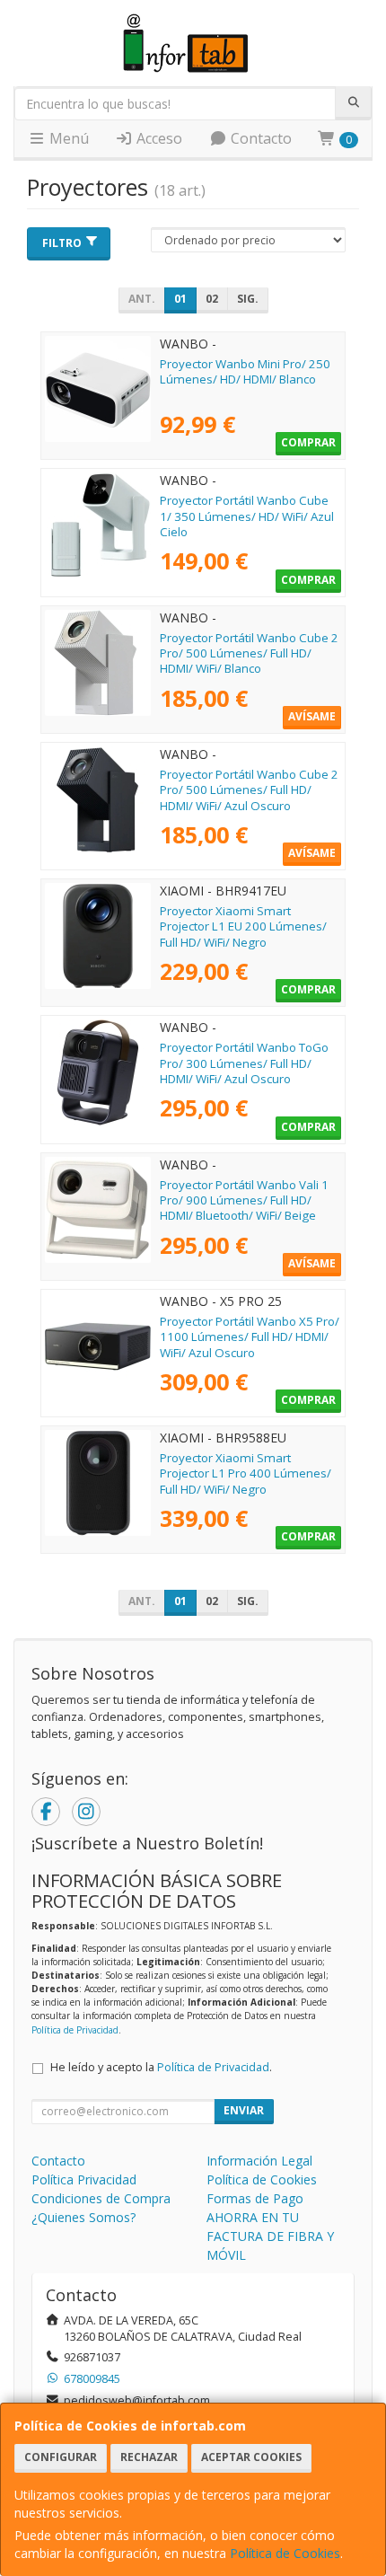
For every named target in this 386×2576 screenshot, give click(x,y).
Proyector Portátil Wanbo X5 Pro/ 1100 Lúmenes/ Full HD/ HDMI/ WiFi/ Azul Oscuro (250, 1337)
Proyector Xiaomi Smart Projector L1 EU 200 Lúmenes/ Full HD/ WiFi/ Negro (243, 926)
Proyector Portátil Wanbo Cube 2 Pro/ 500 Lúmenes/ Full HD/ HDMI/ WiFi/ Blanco (249, 653)
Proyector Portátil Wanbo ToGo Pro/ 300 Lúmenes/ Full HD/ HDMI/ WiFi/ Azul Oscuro (244, 1063)
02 (212, 299)
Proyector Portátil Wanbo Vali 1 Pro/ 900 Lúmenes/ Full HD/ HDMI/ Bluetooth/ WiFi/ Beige (244, 1200)
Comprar (308, 442)
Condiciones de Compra (101, 2198)
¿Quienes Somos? (83, 2217)
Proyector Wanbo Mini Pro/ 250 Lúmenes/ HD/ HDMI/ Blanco (245, 371)
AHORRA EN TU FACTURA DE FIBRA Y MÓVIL (270, 2236)
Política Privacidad (84, 2179)
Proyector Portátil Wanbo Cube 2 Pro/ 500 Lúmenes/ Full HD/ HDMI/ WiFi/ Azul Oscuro (249, 790)
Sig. (248, 299)
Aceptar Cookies (251, 2457)
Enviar (244, 2110)
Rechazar (149, 2457)
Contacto (259, 138)
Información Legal (259, 2161)
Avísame (312, 716)
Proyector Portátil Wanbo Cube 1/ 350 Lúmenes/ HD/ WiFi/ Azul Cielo (247, 516)
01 (180, 299)
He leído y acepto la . (161, 2067)
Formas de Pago (255, 2198)
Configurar (61, 2457)
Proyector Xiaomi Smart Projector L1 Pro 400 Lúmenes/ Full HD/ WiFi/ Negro (246, 1473)
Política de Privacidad (75, 2030)
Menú (67, 138)
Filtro (62, 243)
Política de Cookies (285, 2553)
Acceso (158, 138)
